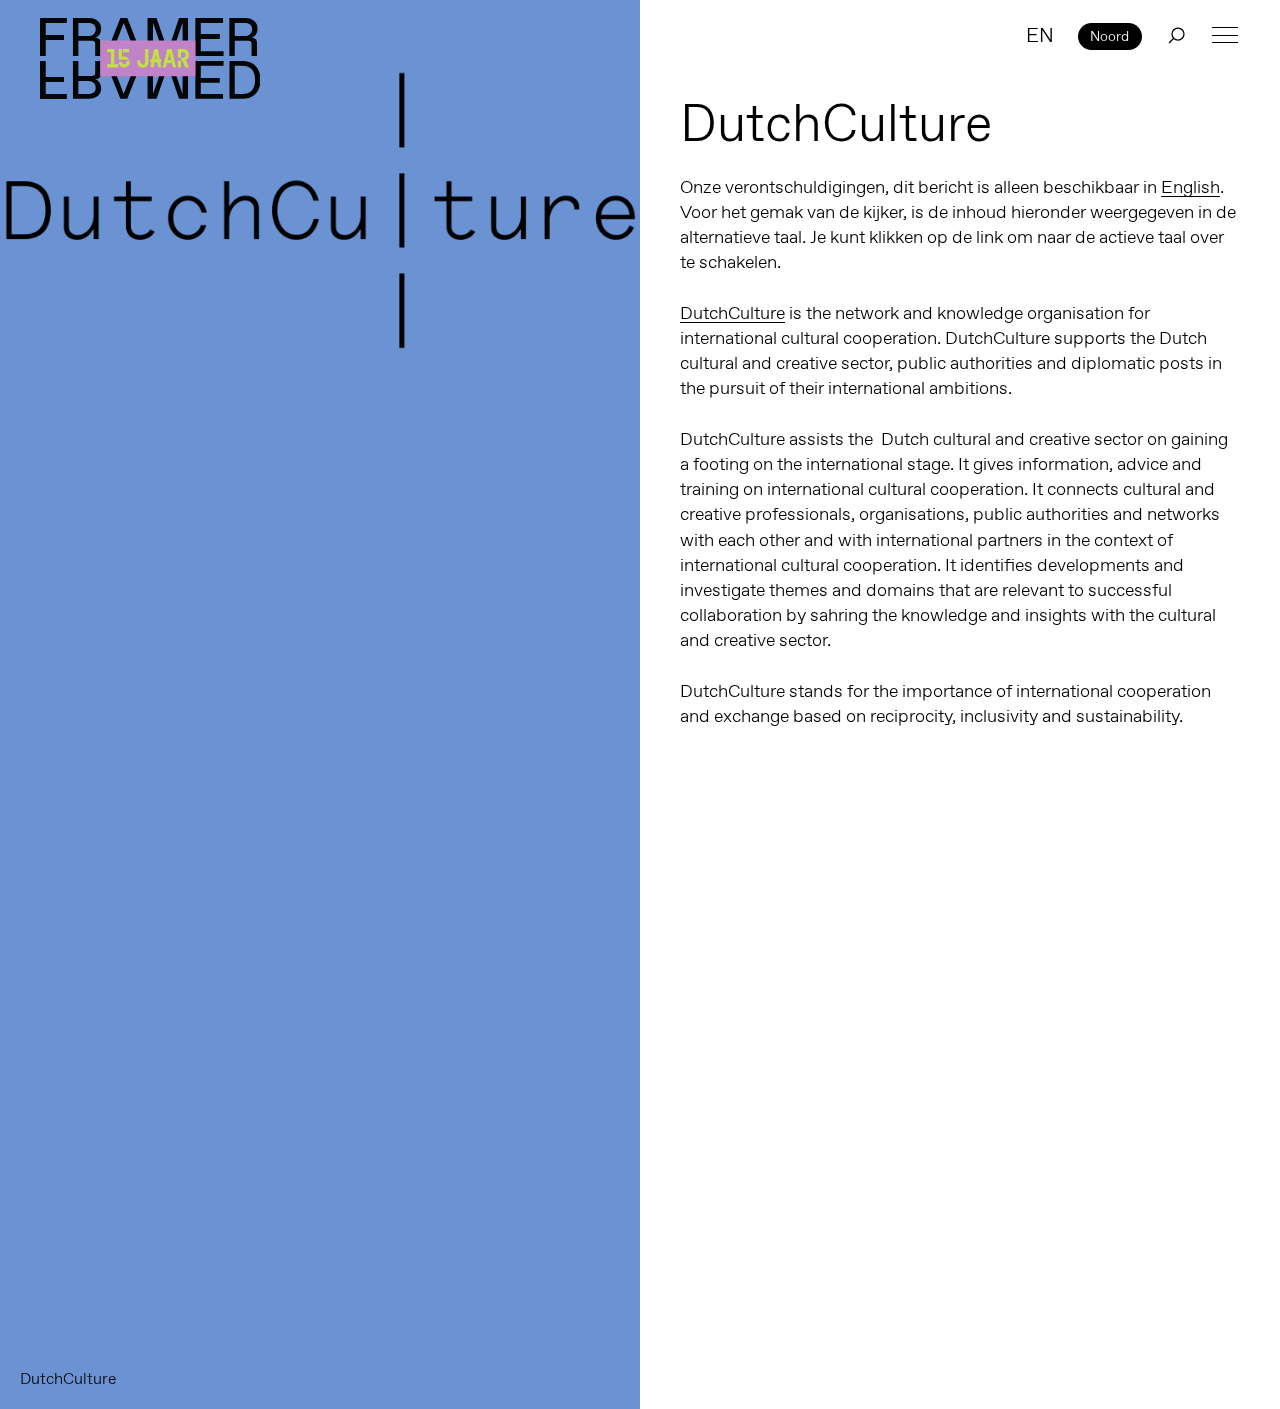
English (1190, 187)
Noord (1109, 36)
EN (1040, 35)
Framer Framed (150, 58)
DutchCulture (732, 313)
